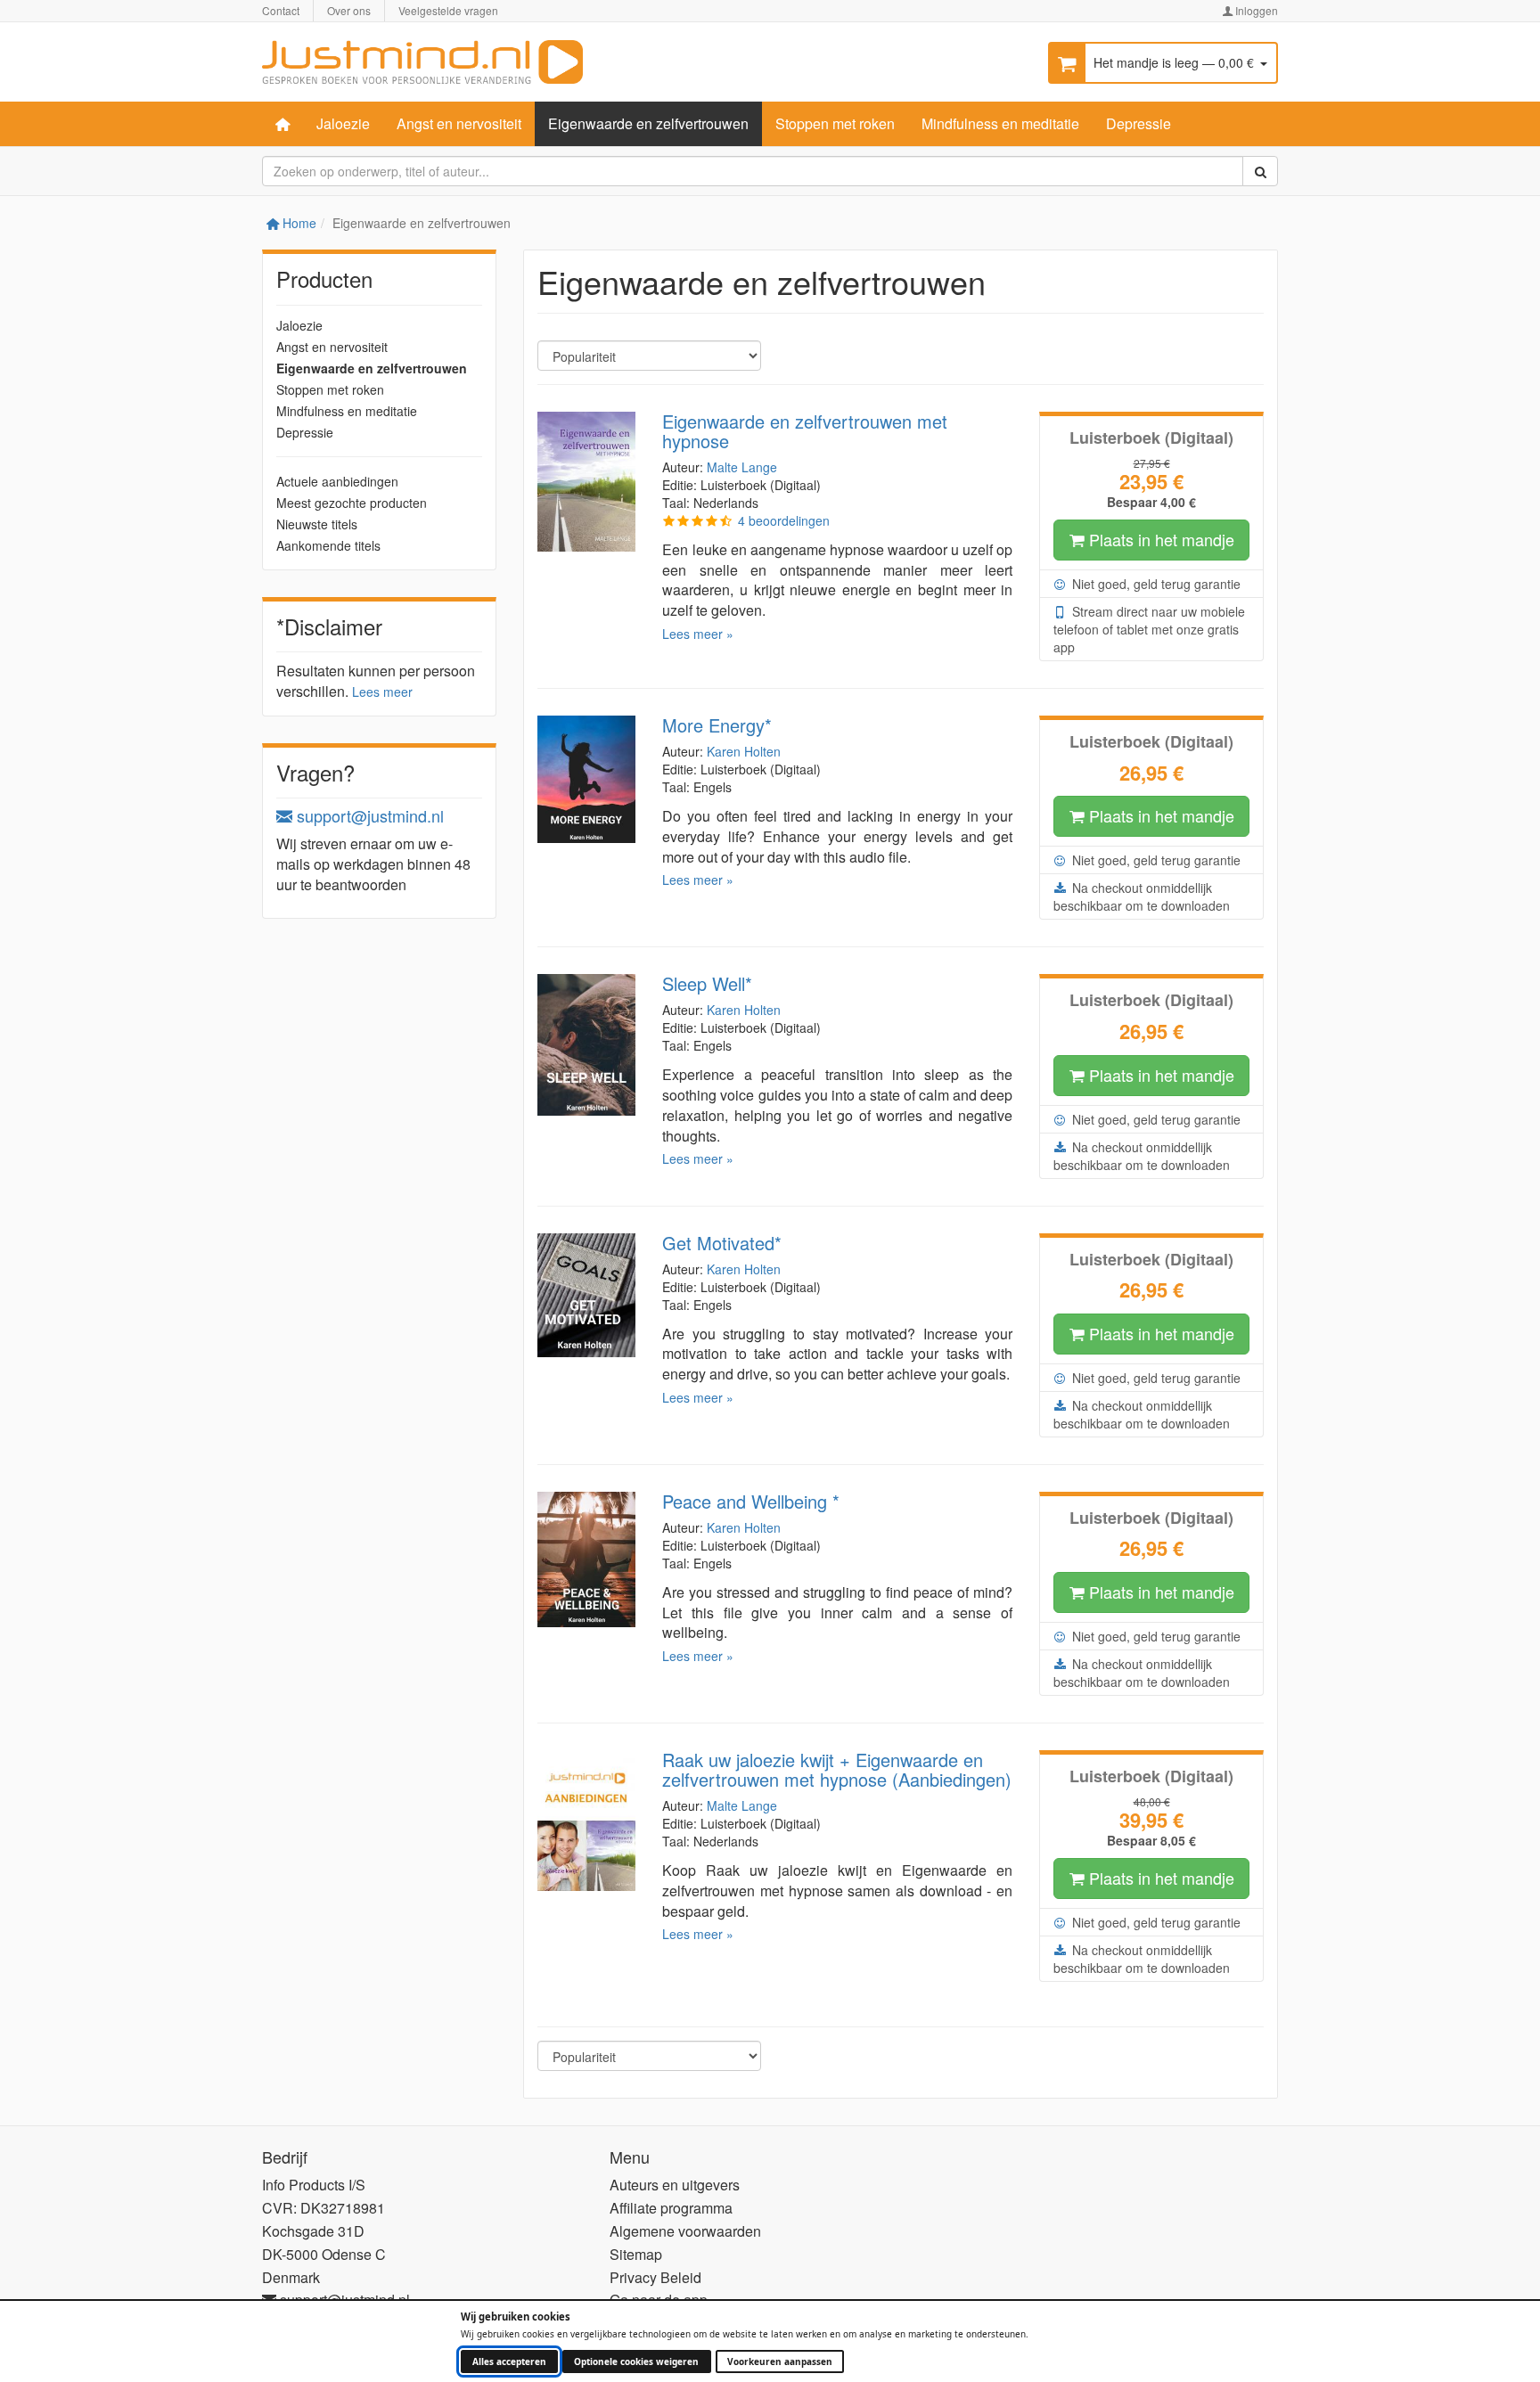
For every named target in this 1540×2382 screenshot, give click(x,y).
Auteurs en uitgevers (675, 2185)
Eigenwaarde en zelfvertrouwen (648, 123)
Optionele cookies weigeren (636, 2362)
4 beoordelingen (784, 520)
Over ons (349, 10)
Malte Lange (742, 467)
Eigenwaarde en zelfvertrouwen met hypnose (805, 431)
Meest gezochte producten (352, 503)
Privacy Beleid (655, 2277)
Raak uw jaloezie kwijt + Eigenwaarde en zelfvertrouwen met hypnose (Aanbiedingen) (837, 1769)
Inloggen (1255, 10)
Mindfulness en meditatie (1000, 123)
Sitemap (636, 2254)
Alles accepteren (509, 2362)
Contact (281, 10)
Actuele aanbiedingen (337, 481)
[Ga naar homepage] (422, 60)
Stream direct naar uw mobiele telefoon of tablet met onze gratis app (1149, 629)
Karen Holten (744, 751)
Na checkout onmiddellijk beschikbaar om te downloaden (1142, 896)
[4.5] (697, 520)
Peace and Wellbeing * (751, 1501)
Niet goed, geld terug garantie (1155, 584)
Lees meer (382, 692)
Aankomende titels (328, 545)
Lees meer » (698, 634)
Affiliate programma (671, 2208)
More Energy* (717, 725)
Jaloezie (343, 123)
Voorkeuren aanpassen (780, 2362)
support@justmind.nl (368, 815)
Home (298, 223)
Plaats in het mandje (1159, 539)
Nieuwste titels (317, 524)
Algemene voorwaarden (685, 2231)
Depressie (1139, 123)
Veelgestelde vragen (448, 10)
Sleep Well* (707, 983)
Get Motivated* (722, 1243)
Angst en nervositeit (459, 123)
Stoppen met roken (835, 123)
